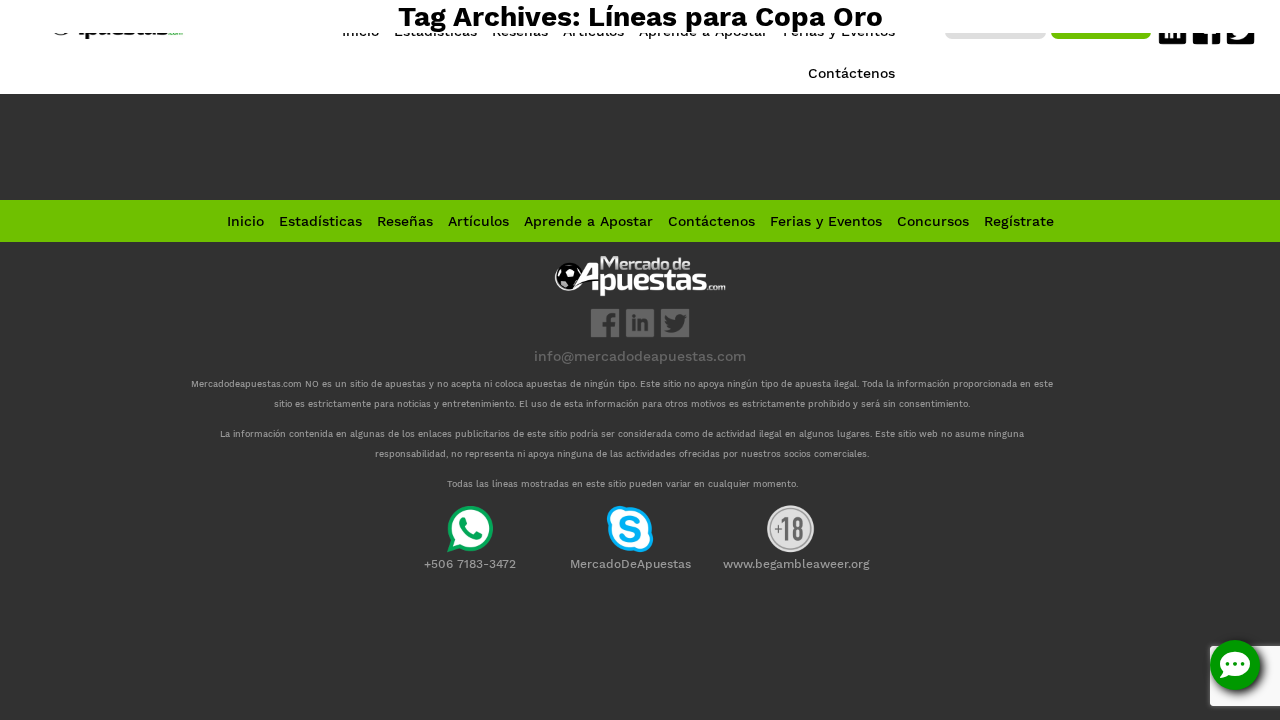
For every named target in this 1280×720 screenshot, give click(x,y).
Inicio (245, 221)
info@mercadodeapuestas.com (640, 356)
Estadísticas (320, 221)
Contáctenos (711, 221)
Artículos (478, 221)
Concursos (933, 221)
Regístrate (1019, 221)
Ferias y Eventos (826, 221)
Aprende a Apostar (588, 221)
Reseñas (405, 221)
